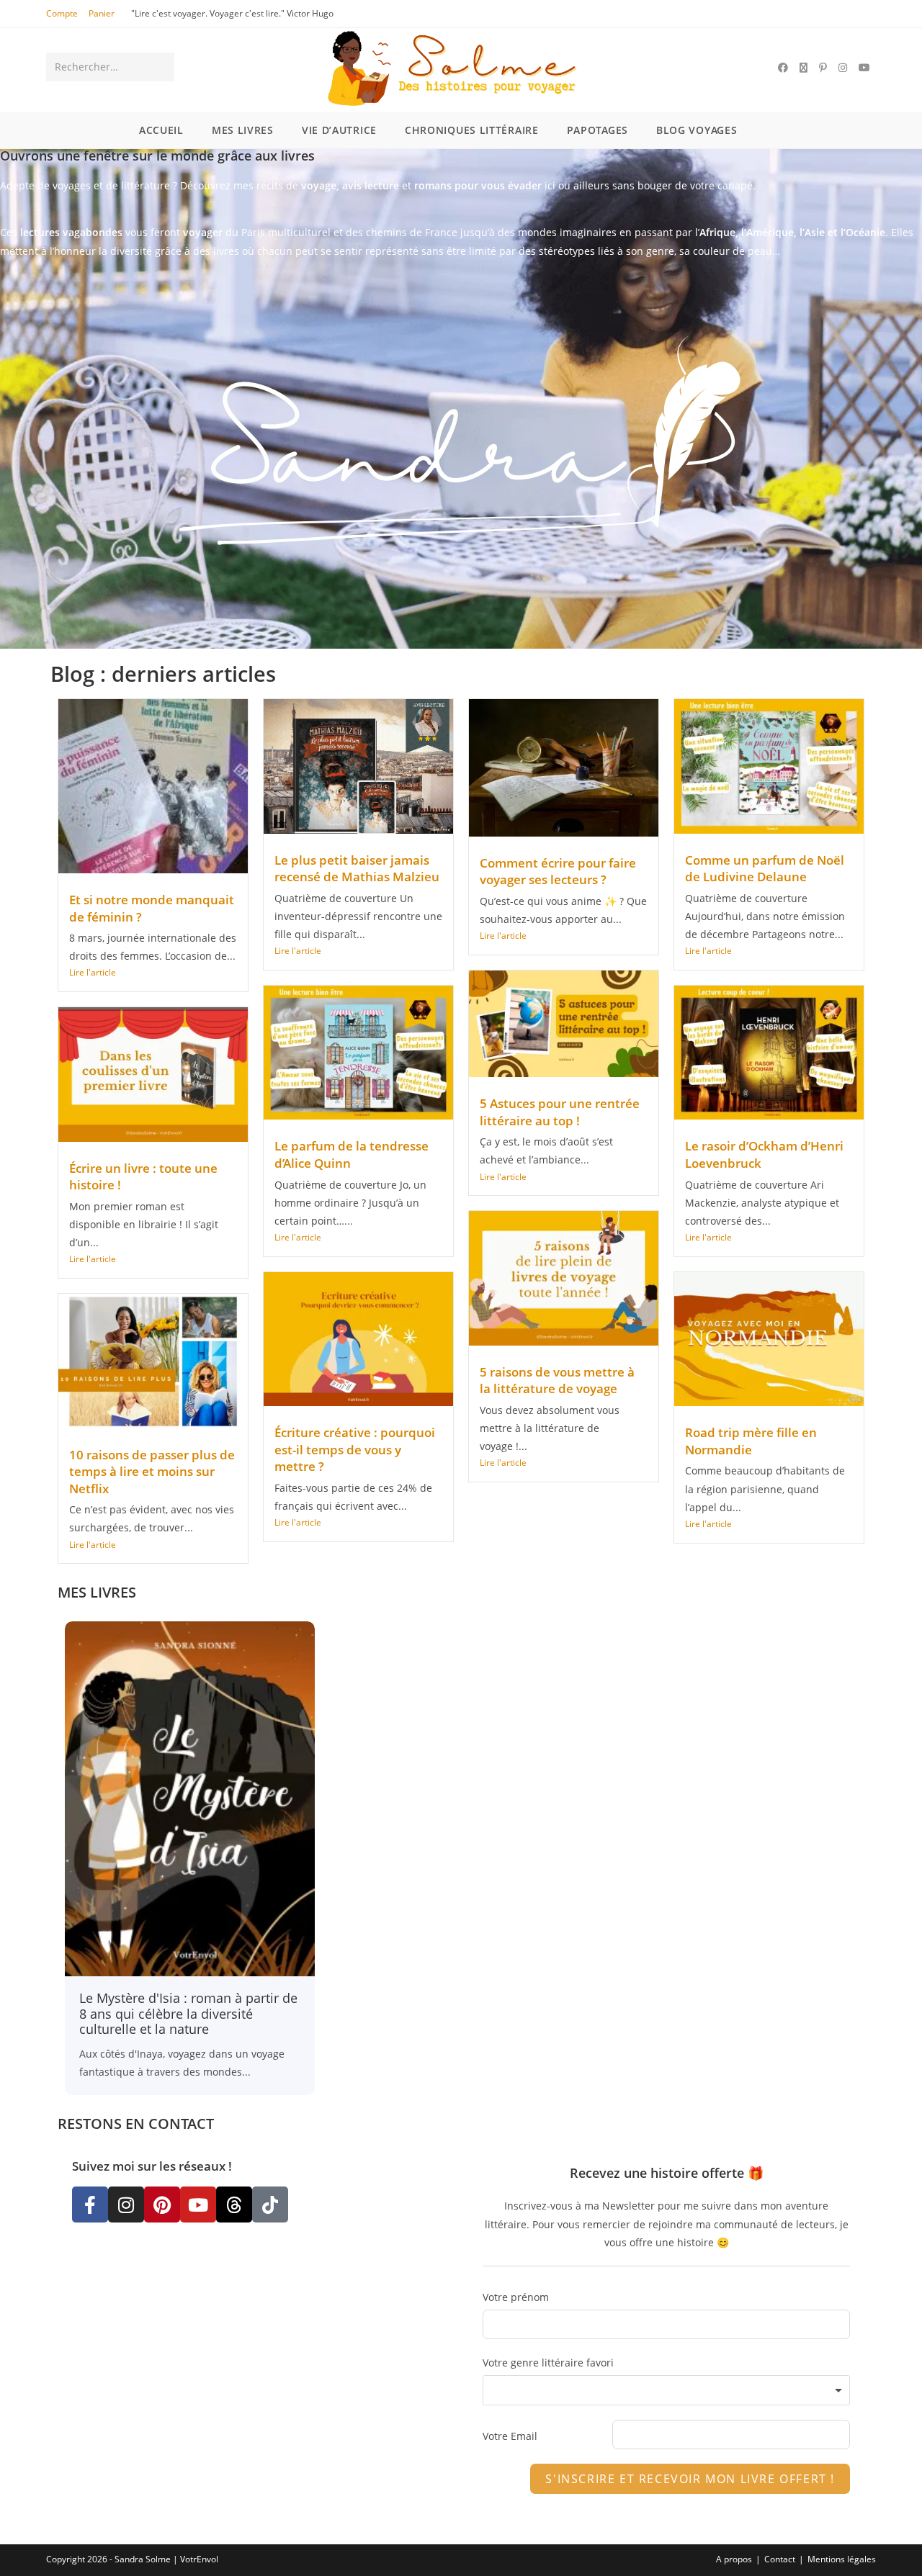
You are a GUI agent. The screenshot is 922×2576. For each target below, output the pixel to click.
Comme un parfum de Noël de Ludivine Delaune (765, 869)
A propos (734, 2559)
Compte (62, 13)
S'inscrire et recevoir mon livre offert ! (690, 2479)
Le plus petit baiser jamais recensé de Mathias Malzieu (357, 869)
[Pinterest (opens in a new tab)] (823, 68)
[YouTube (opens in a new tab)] (864, 68)
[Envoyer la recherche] (161, 67)
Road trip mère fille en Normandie (751, 1441)
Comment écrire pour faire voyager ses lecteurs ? (558, 872)
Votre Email (510, 2436)
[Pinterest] (162, 2205)
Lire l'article (93, 972)
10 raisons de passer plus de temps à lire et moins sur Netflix (152, 1472)
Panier (102, 13)
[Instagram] (126, 2205)
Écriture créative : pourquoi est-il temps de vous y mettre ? (355, 1449)
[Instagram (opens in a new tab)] (843, 68)
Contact (780, 2559)
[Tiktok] (270, 2205)
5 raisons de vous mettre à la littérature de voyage (557, 1381)
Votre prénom (516, 2297)
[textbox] (666, 2390)
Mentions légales (842, 2559)
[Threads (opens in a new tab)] (804, 68)
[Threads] (234, 2205)
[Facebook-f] (90, 2205)
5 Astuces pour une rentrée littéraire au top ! (560, 1112)
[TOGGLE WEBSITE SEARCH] (777, 130)
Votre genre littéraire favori (548, 2363)
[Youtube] (198, 2205)
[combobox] (666, 2390)
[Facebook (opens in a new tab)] (783, 68)
